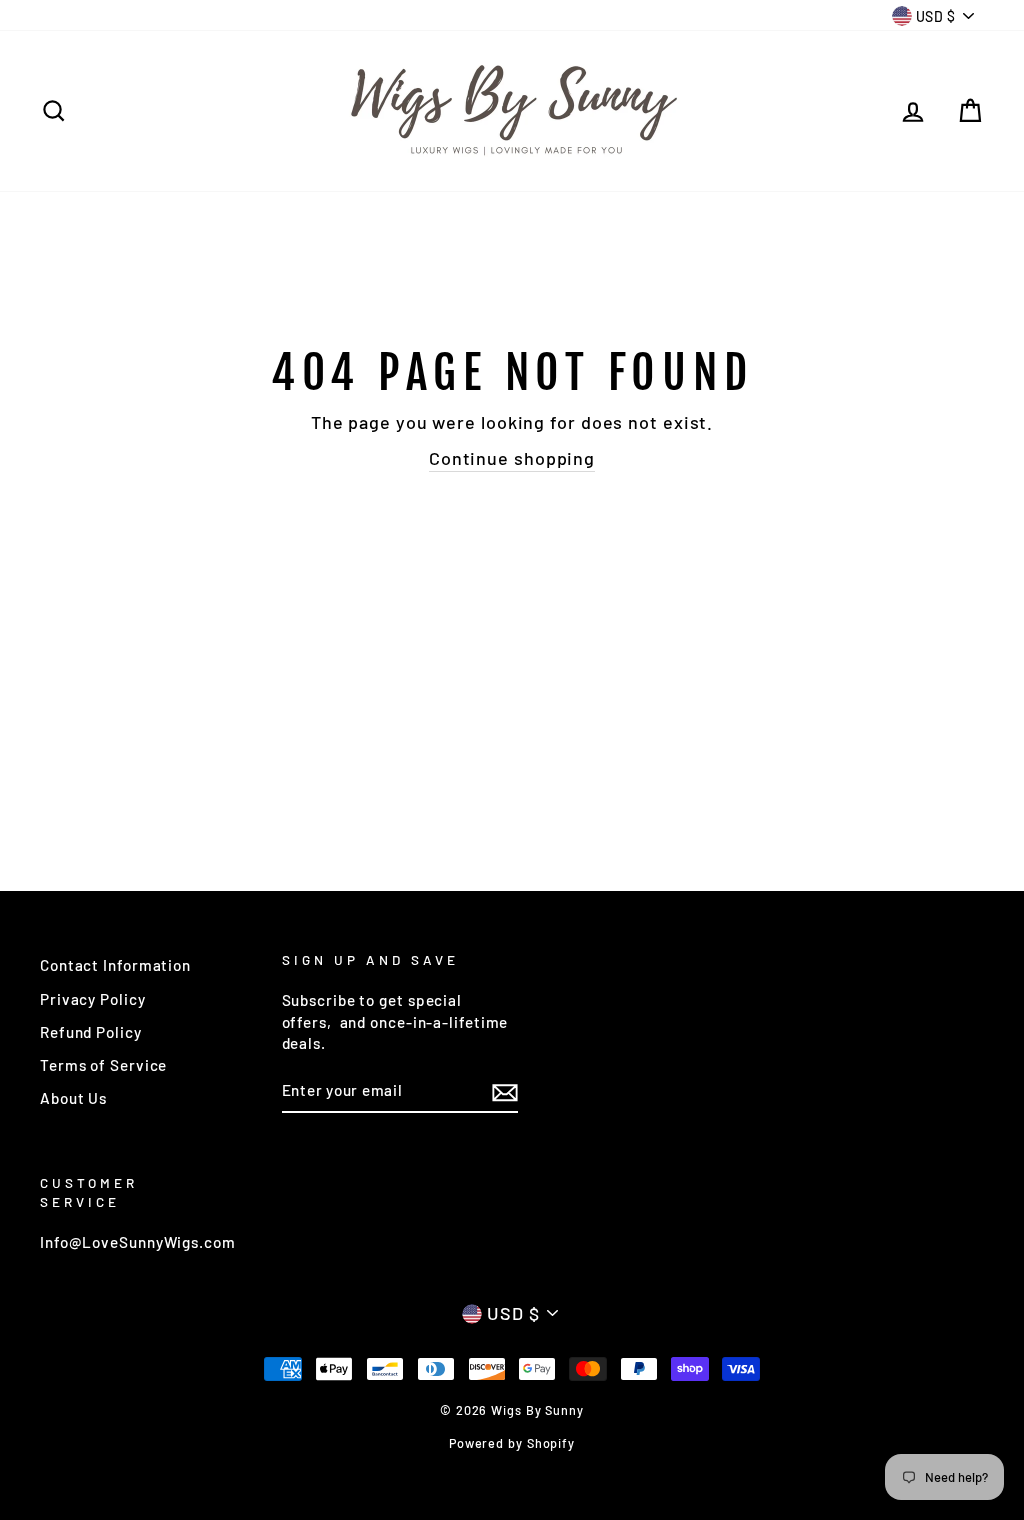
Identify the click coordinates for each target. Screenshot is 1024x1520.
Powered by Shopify (512, 1443)
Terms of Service (103, 1065)
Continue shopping (512, 458)
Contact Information (115, 965)
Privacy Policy (93, 999)
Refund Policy (91, 1032)
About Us (73, 1098)
